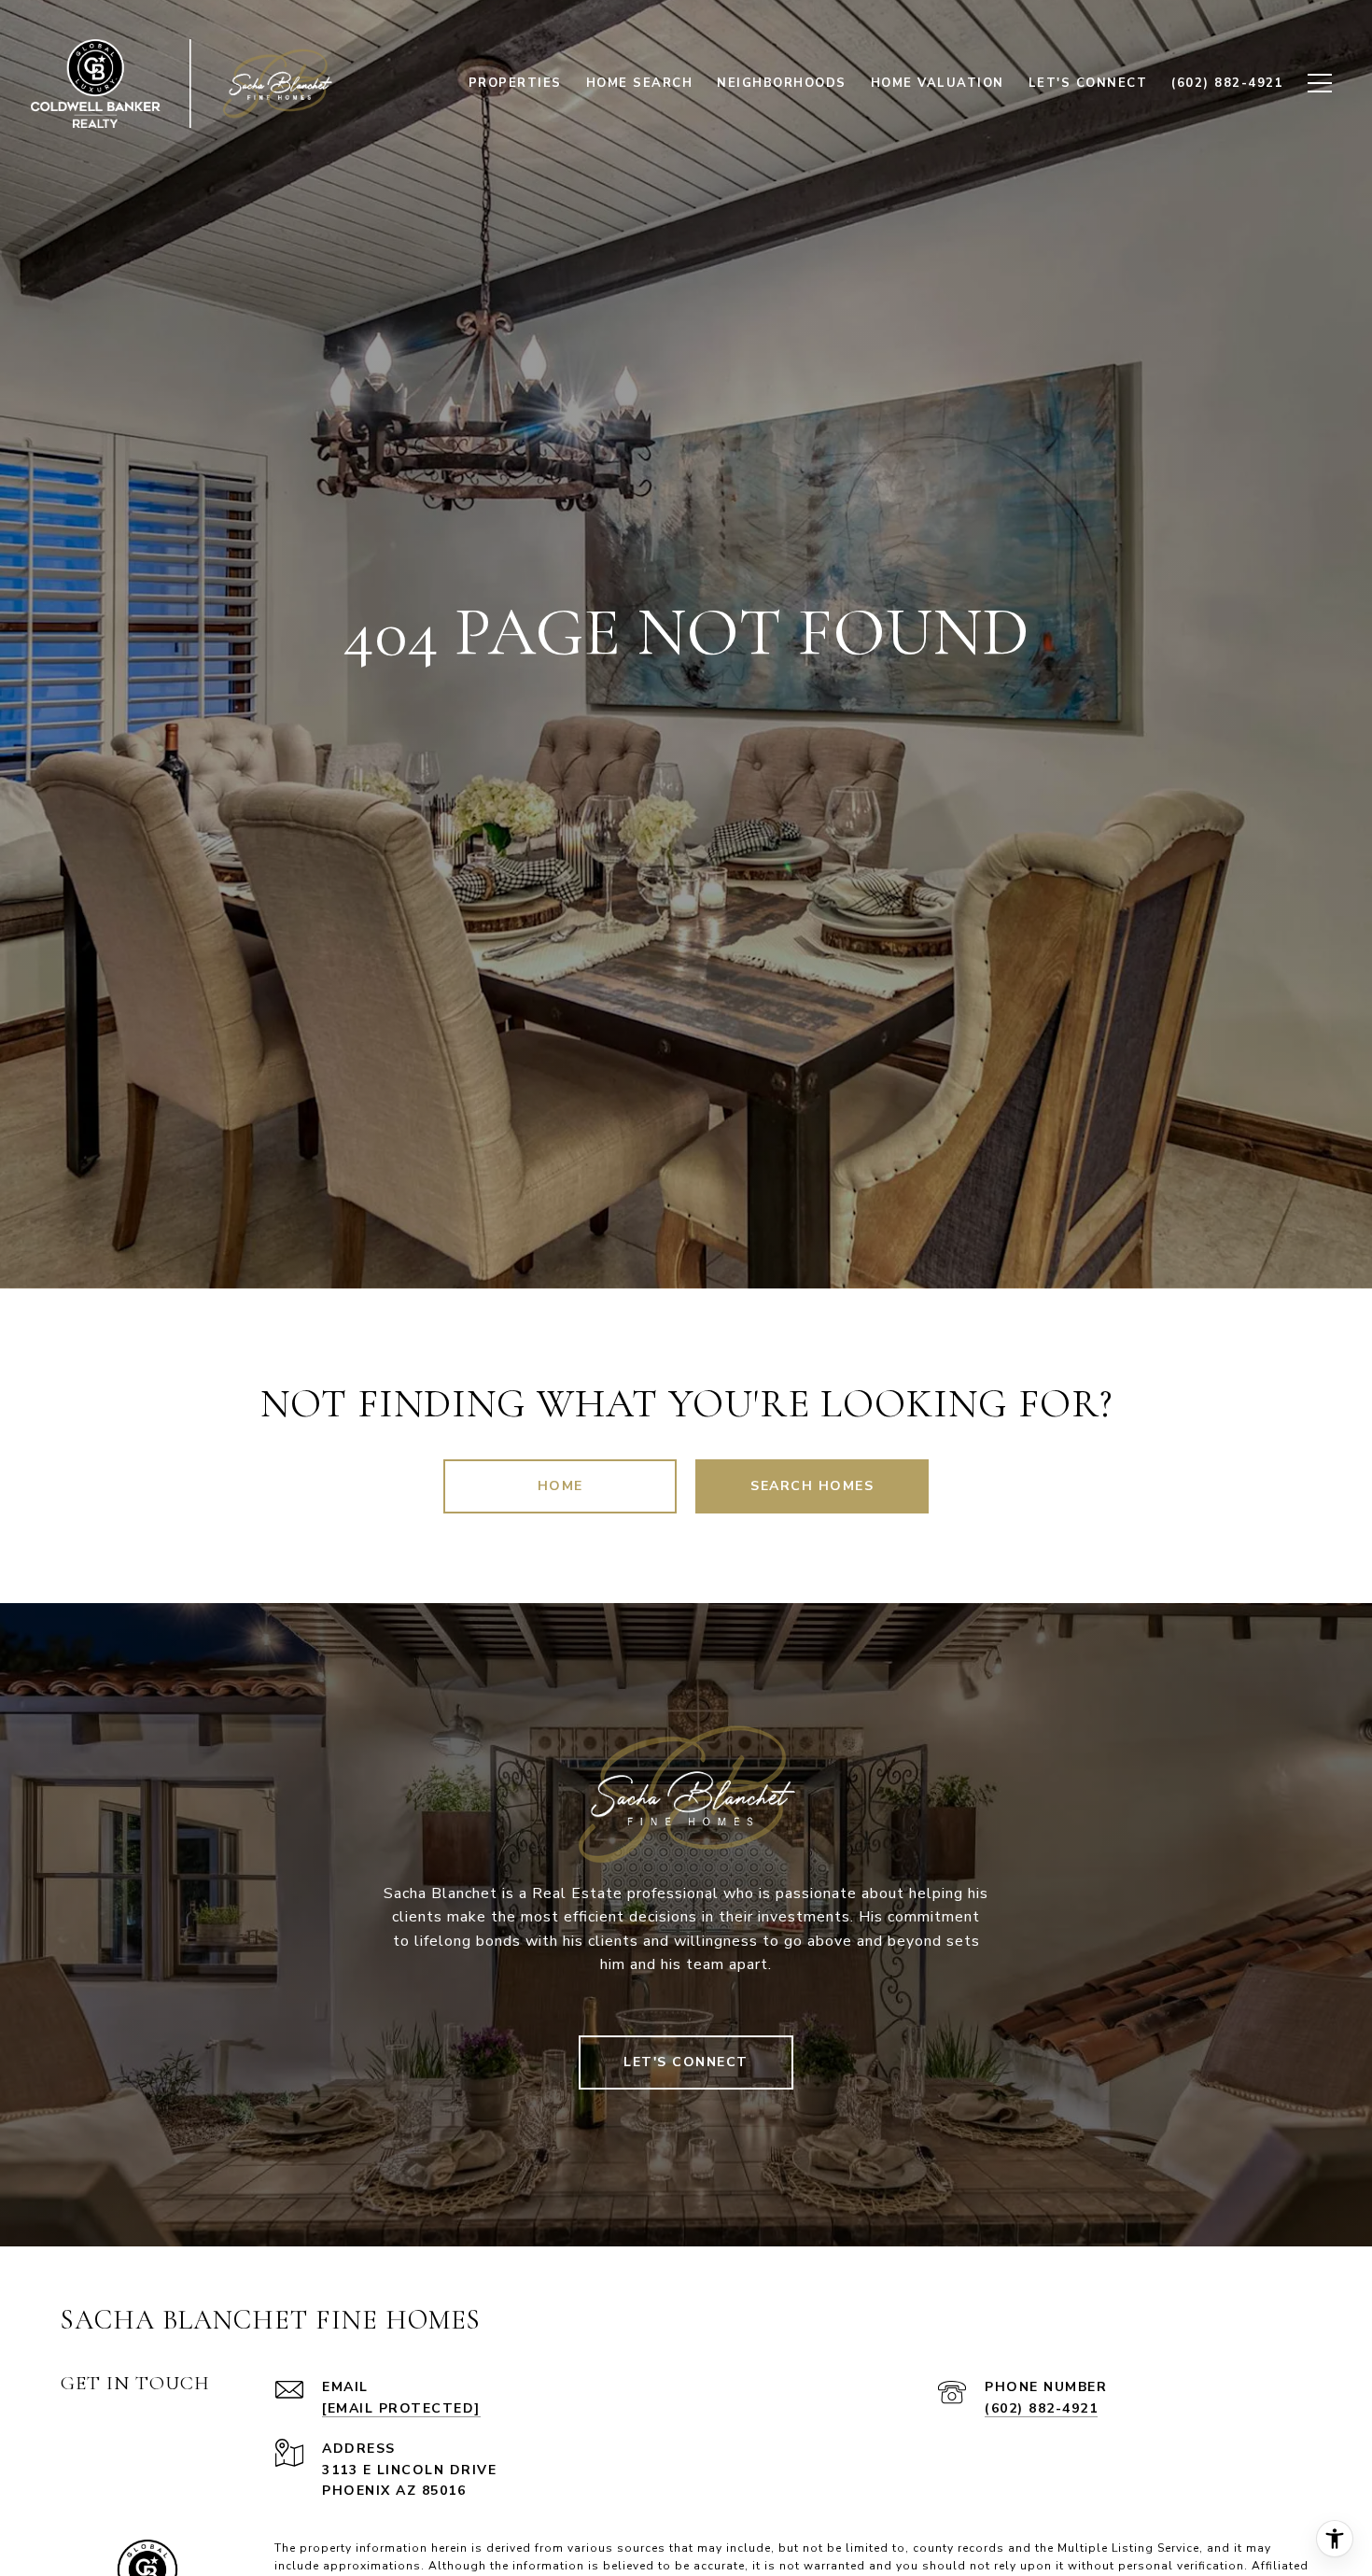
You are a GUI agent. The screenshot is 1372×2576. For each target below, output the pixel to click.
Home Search (640, 83)
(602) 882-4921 (1041, 2408)
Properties (515, 83)
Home (560, 1486)
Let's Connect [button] (686, 2062)
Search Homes (812, 1486)
